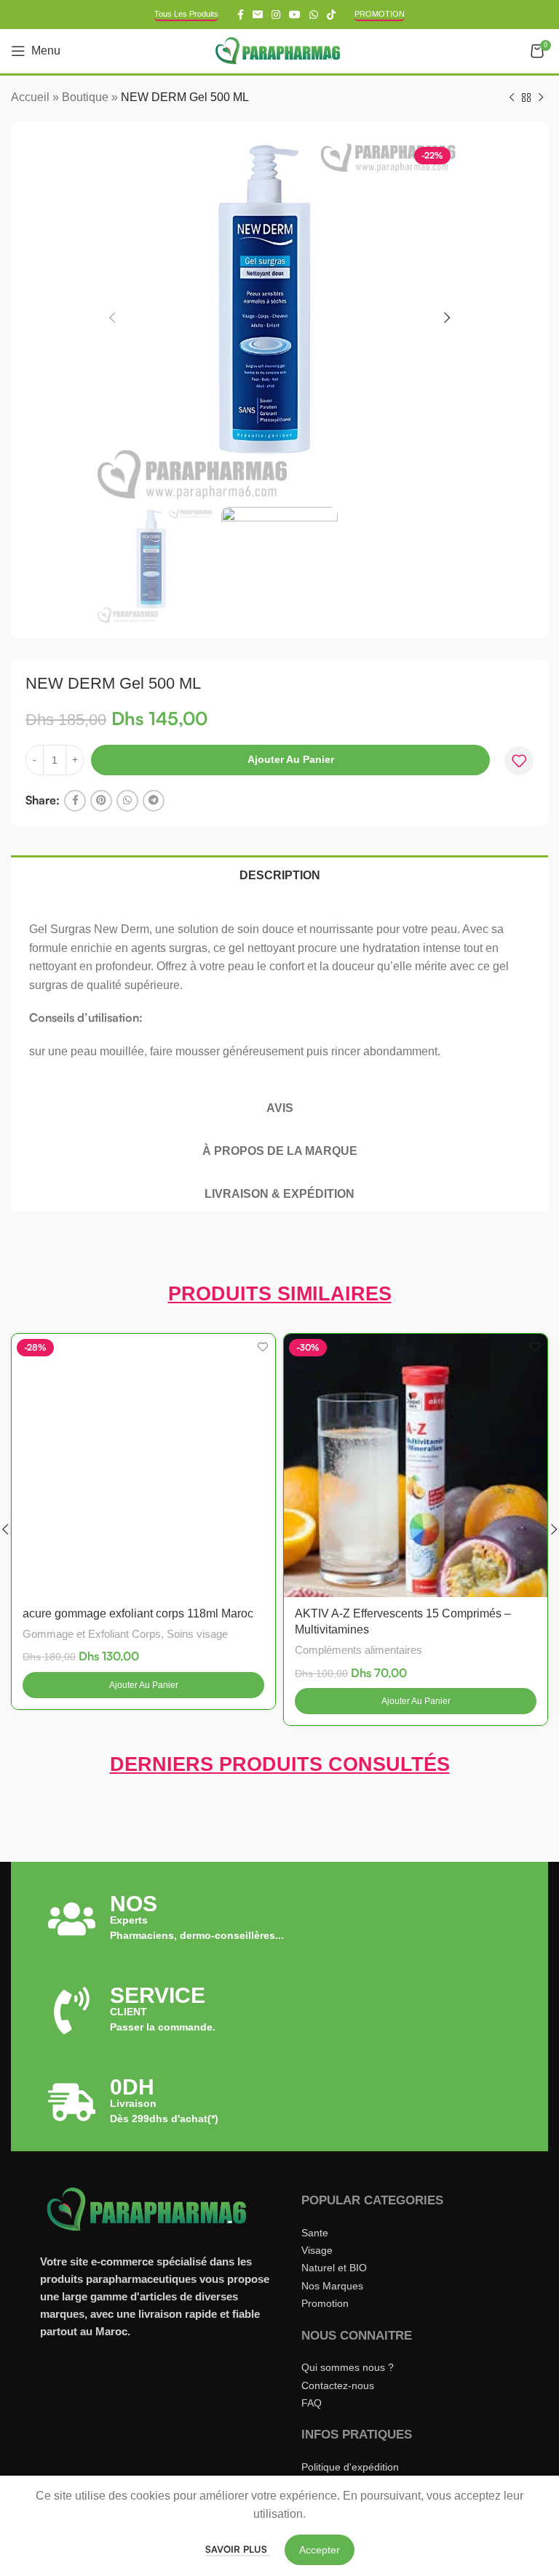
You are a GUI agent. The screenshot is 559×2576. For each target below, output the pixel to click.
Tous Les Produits (186, 14)
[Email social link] (258, 15)
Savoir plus (238, 2549)
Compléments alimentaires (358, 1650)
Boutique (85, 97)
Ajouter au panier (291, 759)
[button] (143, 1685)
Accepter (320, 2550)
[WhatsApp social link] (314, 15)
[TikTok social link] (331, 15)
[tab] (279, 874)
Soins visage (197, 1634)
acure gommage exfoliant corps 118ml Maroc (138, 1613)
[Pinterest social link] (101, 801)
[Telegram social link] (154, 801)
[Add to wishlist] (519, 761)
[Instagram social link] (276, 15)
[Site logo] (279, 50)
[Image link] (149, 2208)
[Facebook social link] (241, 15)
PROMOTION (380, 14)
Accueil (30, 97)
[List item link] (399, 2233)
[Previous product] (512, 98)
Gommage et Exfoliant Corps (92, 1634)
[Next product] (541, 98)
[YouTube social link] (295, 15)
